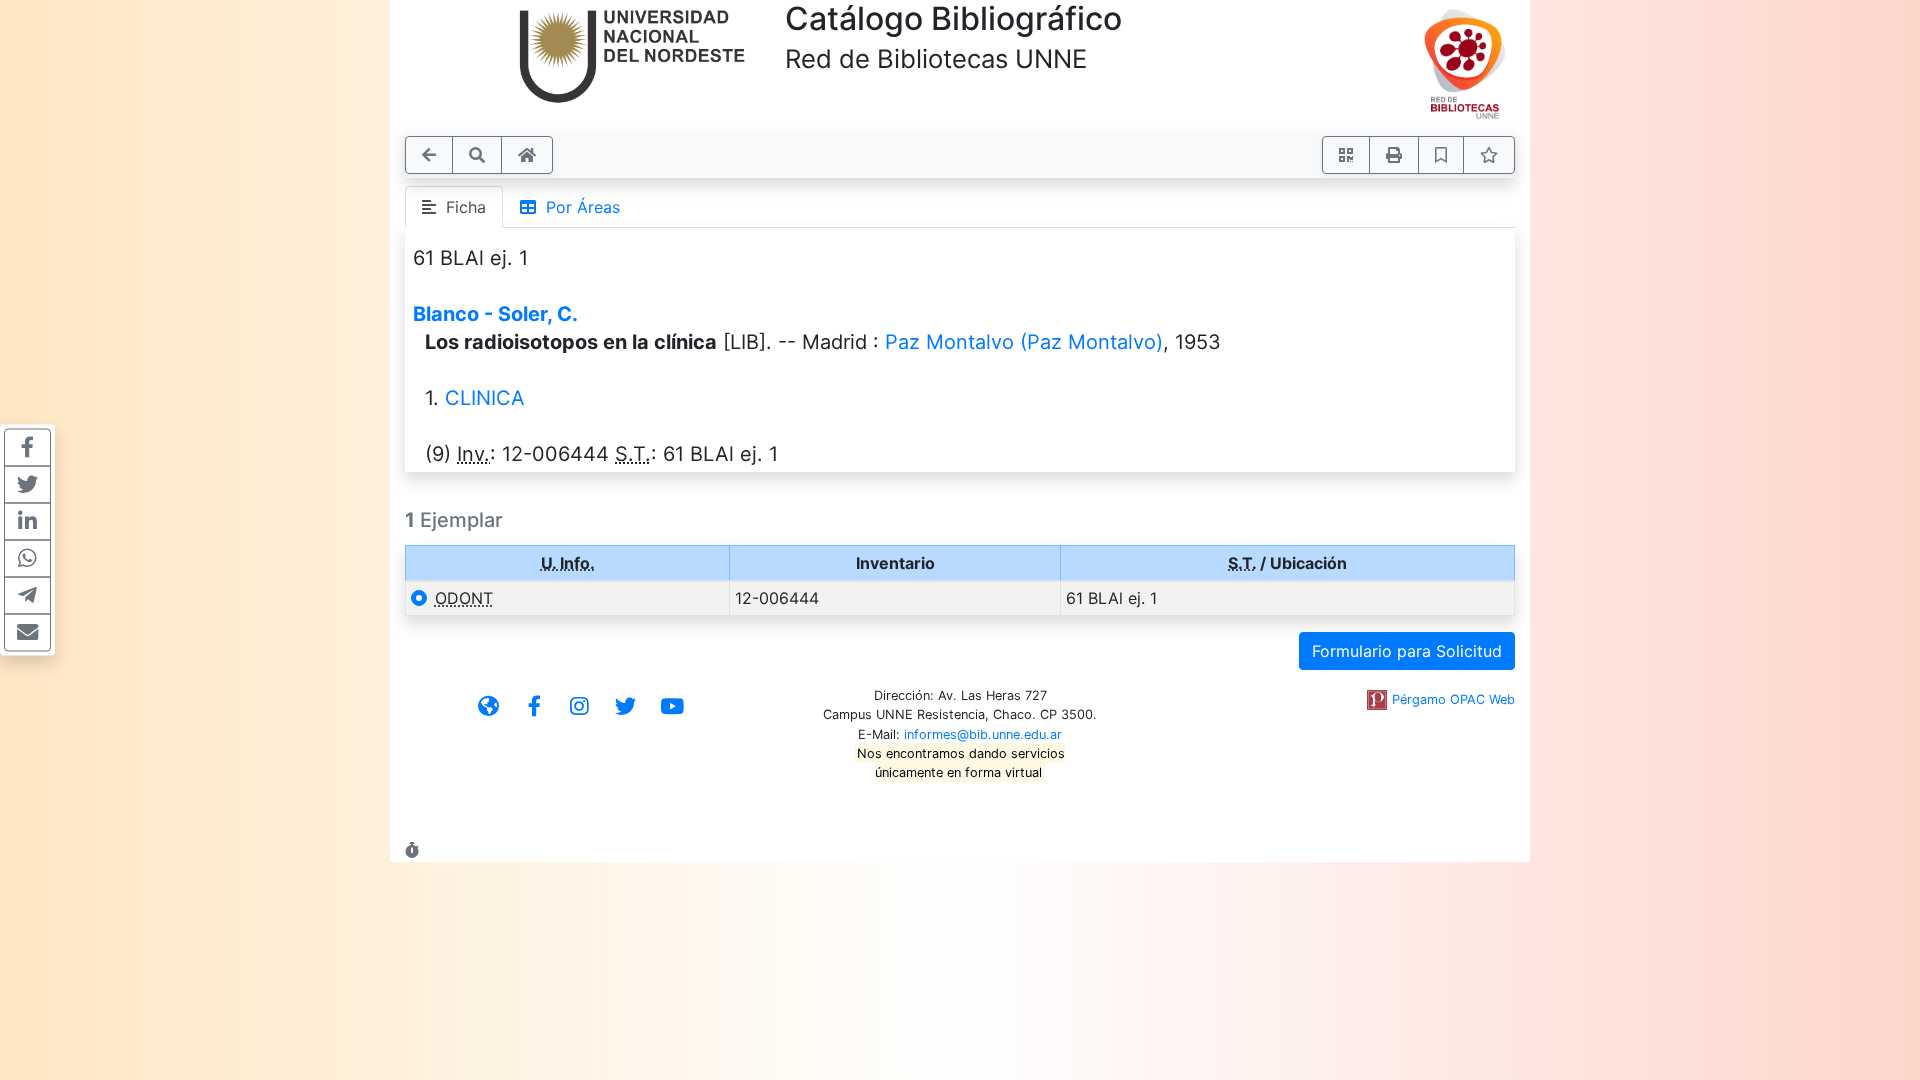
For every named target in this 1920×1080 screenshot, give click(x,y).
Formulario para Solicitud (1407, 651)
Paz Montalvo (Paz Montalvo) (1024, 342)
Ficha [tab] (461, 207)
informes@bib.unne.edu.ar (983, 734)
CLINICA (485, 398)
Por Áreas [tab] (578, 207)
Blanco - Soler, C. (495, 314)
